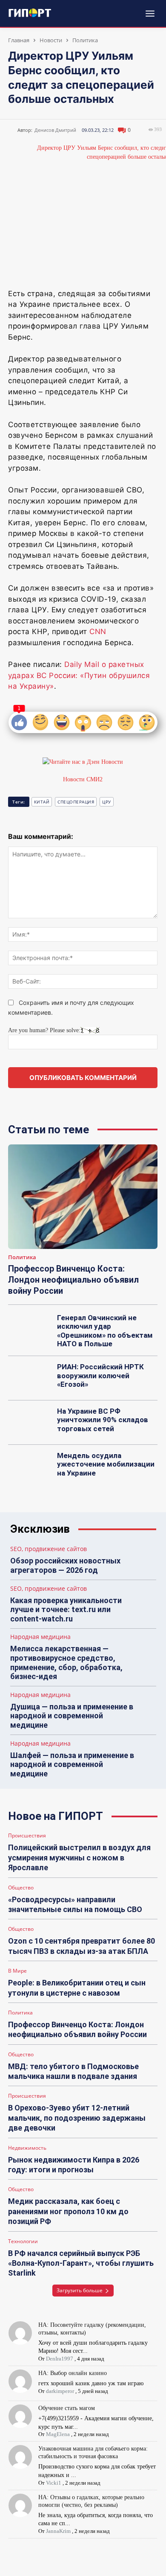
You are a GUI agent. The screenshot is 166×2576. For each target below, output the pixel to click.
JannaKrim (58, 2531)
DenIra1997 (60, 2359)
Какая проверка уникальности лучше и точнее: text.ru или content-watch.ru (66, 1610)
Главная (19, 40)
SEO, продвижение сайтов (49, 1549)
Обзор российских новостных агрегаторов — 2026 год (65, 1565)
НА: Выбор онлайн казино (73, 2373)
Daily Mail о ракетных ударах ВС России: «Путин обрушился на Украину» (79, 675)
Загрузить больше (80, 2290)
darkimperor (60, 2391)
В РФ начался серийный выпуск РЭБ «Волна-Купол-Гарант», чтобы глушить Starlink (81, 2263)
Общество (21, 1888)
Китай (42, 802)
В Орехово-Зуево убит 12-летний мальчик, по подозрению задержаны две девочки (77, 2118)
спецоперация (76, 802)
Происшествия (27, 1836)
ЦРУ (107, 802)
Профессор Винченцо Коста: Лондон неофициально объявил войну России (73, 1280)
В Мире (17, 1971)
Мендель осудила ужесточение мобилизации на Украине (106, 1464)
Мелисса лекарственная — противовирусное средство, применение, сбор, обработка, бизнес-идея (66, 1662)
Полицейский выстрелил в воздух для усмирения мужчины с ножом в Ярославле (79, 1857)
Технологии (23, 2241)
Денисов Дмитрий (55, 130)
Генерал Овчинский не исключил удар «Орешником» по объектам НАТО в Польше (105, 1331)
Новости (51, 40)
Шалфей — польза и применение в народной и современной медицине (72, 1764)
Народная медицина (40, 1637)
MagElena (58, 2434)
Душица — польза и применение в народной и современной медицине (72, 1716)
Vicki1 (54, 2483)
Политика (85, 40)
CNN (98, 632)
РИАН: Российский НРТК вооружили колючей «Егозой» (100, 1375)
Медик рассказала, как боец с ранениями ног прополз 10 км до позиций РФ (68, 2211)
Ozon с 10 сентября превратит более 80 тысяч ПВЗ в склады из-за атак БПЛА (82, 1946)
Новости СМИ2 (83, 779)
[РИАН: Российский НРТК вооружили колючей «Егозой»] (30, 1378)
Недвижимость (27, 2148)
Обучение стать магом (67, 2408)
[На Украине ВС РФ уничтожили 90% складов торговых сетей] (30, 1423)
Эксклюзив (40, 1529)
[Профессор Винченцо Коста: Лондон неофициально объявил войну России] (83, 1197)
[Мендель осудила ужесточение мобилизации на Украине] (30, 1467)
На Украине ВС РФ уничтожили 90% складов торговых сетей (103, 1420)
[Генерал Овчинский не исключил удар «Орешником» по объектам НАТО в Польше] (30, 1329)
